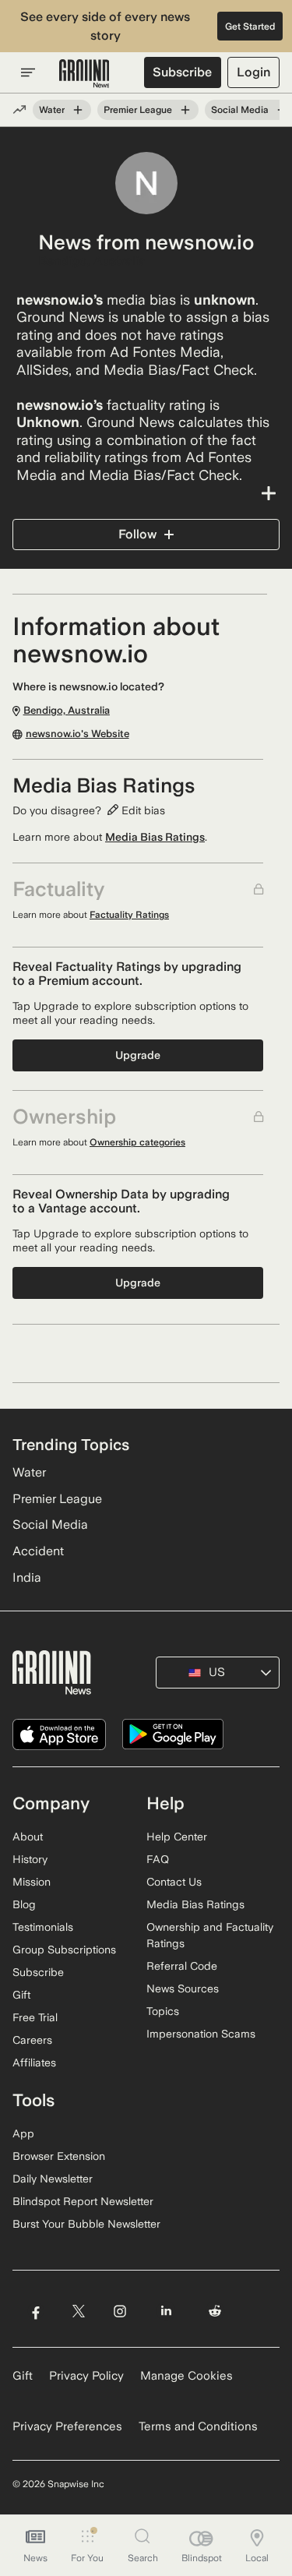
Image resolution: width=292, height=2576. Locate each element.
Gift (21, 1995)
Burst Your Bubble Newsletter (86, 2224)
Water (52, 110)
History (30, 1859)
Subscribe (182, 72)
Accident (38, 1551)
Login (253, 72)
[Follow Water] (78, 110)
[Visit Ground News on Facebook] (35, 2311)
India (27, 1577)
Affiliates (34, 2063)
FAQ (158, 1859)
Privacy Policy (86, 2376)
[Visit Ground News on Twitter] (78, 2311)
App (23, 2133)
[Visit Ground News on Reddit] (215, 2311)
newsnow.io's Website (77, 734)
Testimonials (43, 1927)
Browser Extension (59, 2156)
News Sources (183, 1988)
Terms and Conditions (198, 2426)
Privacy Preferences (67, 2426)
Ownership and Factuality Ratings (210, 1935)
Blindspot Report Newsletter (83, 2201)
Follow (137, 534)
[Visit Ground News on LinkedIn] (166, 2311)
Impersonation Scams (201, 2034)
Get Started (250, 26)
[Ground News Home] (84, 74)
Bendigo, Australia (92, 261)
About (28, 1837)
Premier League (138, 110)
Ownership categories (137, 1142)
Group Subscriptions (64, 1950)
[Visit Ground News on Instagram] (120, 2311)
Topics (163, 2011)
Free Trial (35, 2017)
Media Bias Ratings (155, 837)
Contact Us (174, 1882)
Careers (32, 2040)
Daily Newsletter (53, 2179)
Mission (32, 1882)
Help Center (177, 1837)
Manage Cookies (186, 2376)
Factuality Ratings (129, 915)
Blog (24, 1904)
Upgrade (138, 1055)
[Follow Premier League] (185, 110)
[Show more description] (146, 493)
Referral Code (182, 1966)
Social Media (240, 110)
